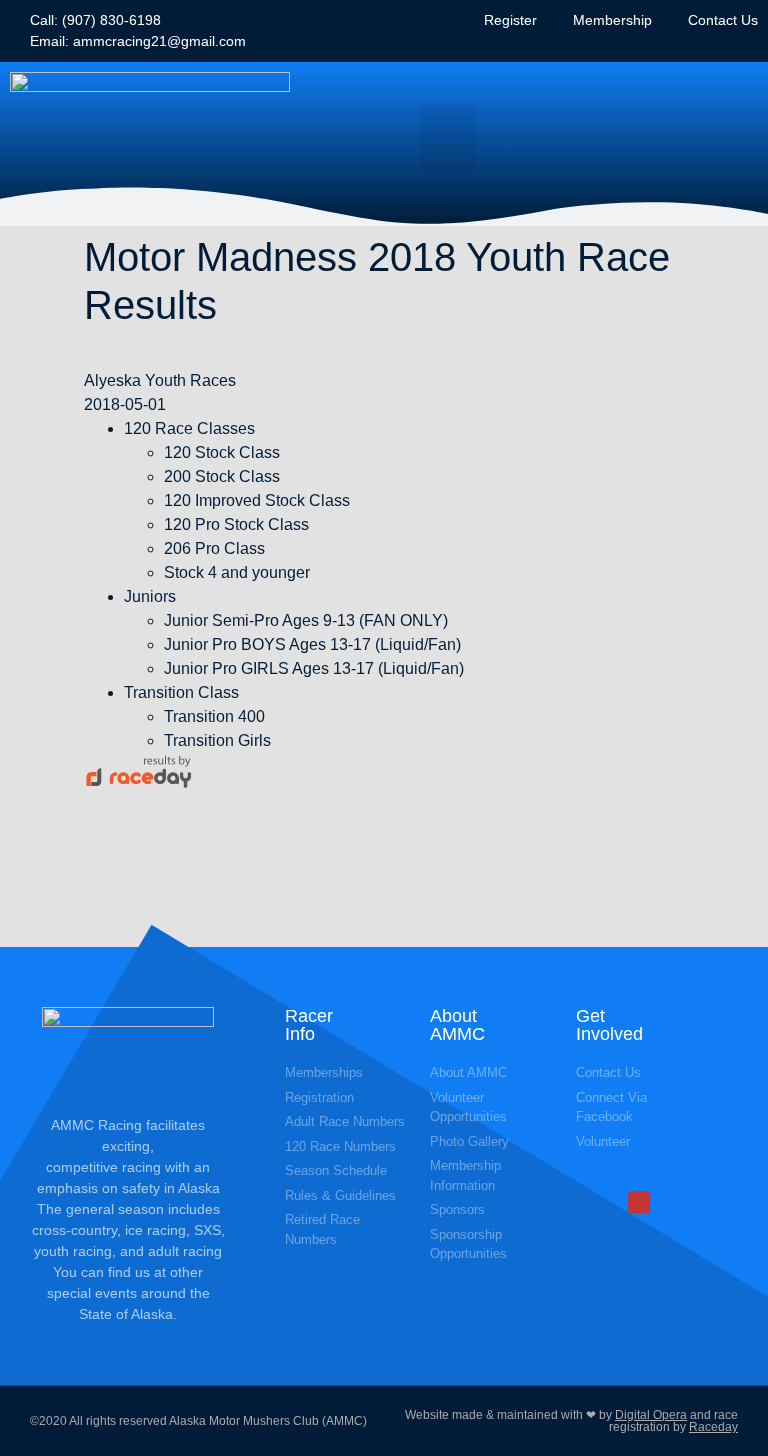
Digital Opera (651, 1415)
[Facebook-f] (639, 1202)
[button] (448, 139)
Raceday (713, 1427)
